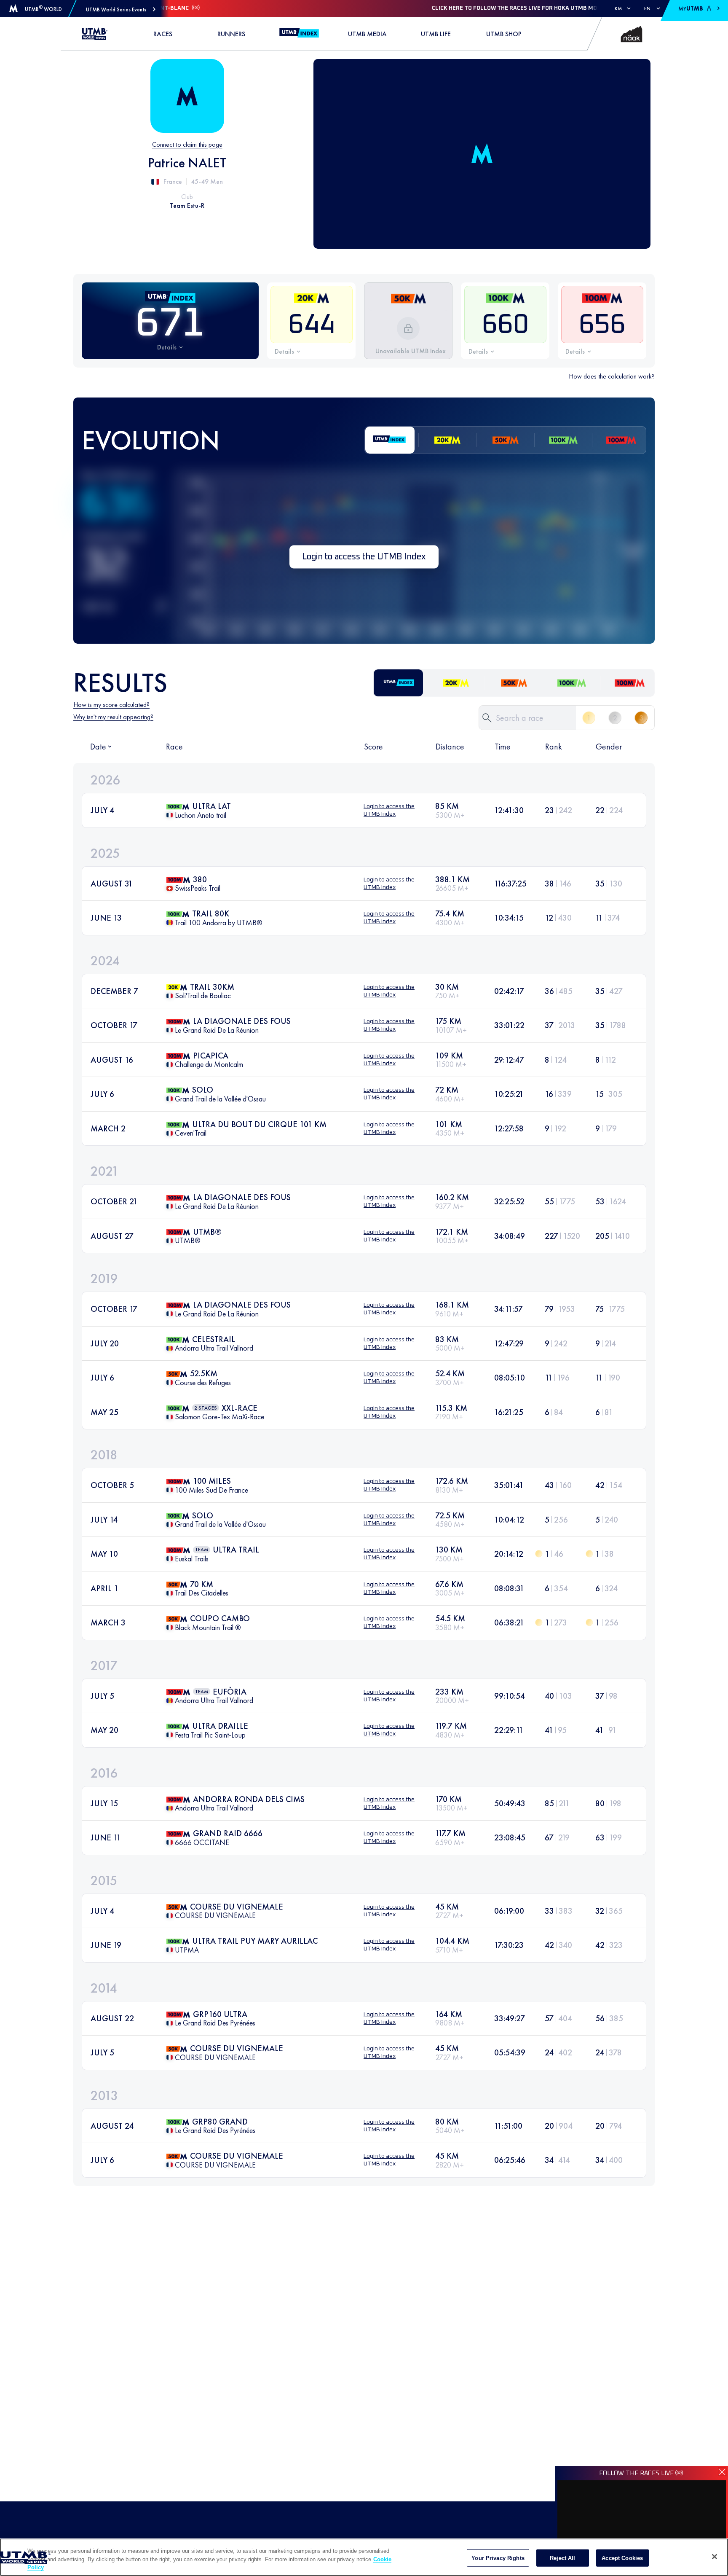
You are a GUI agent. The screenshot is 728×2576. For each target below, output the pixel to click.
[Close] (715, 2557)
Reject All (562, 2558)
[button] (121, 9)
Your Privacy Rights (498, 2558)
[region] (364, 2557)
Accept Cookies (622, 2558)
